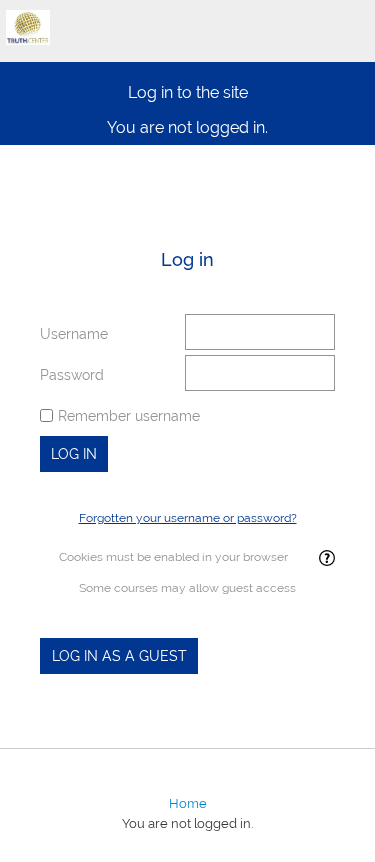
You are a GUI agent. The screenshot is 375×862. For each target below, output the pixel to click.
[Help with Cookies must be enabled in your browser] (325, 559)
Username (74, 334)
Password (72, 375)
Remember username (129, 416)
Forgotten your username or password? (188, 518)
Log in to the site (188, 92)
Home (188, 803)
